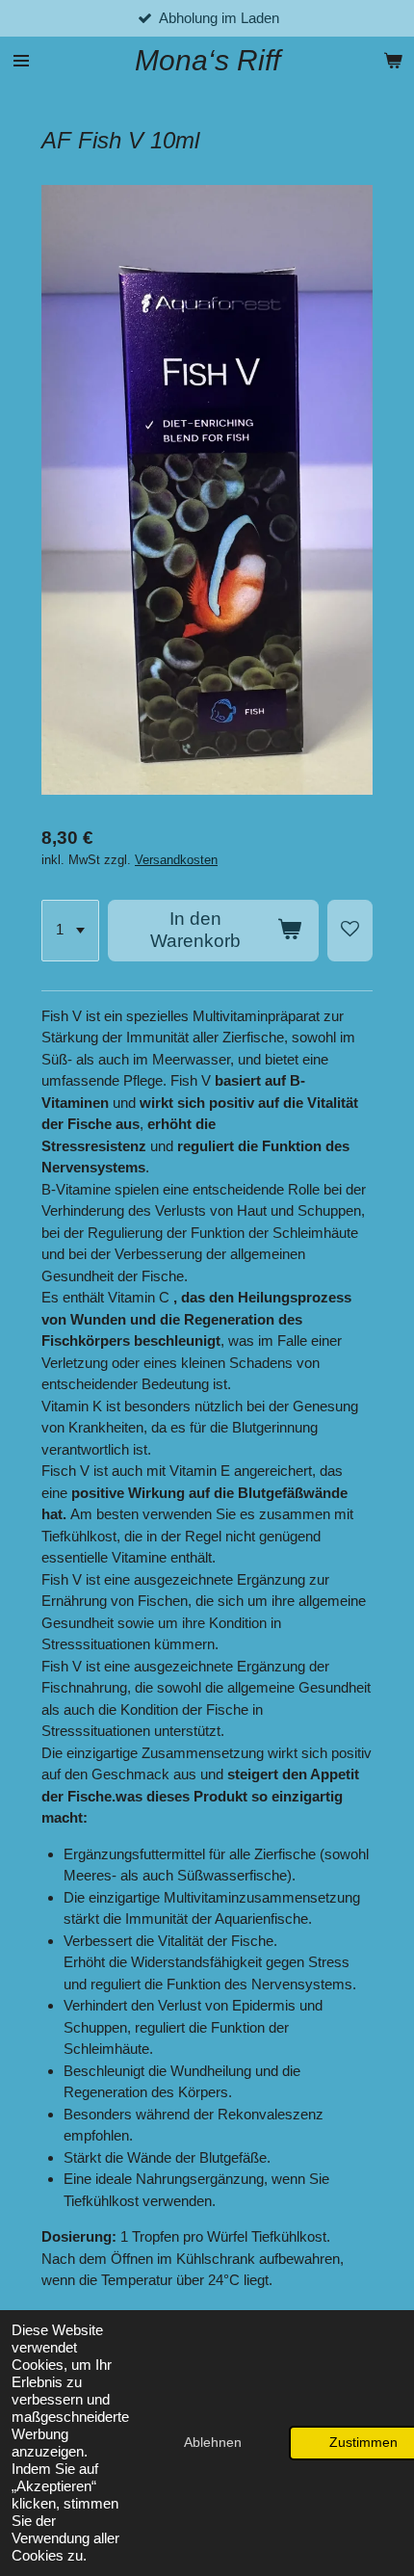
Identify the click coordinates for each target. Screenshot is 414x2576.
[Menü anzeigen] (21, 61)
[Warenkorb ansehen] (393, 61)
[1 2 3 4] (70, 931)
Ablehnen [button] (213, 2443)
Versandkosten (176, 860)
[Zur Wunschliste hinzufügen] (350, 931)
